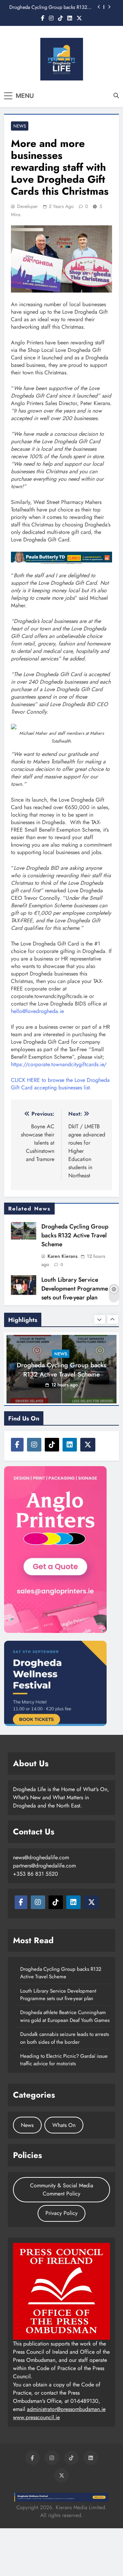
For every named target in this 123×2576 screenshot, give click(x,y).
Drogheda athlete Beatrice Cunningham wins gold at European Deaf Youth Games (65, 2016)
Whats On (64, 2125)
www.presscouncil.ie (36, 2417)
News (20, 126)
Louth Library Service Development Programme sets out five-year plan (75, 1289)
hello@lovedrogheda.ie (37, 1011)
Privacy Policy (61, 2213)
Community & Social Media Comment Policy (62, 2190)
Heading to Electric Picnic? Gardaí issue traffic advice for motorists (64, 2060)
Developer (28, 206)
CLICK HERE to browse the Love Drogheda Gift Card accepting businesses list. (60, 1084)
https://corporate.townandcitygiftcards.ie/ (59, 1064)
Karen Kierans (63, 1256)
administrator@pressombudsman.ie (66, 2409)
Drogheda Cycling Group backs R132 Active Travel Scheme (48, 7)
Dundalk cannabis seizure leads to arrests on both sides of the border (65, 2038)
